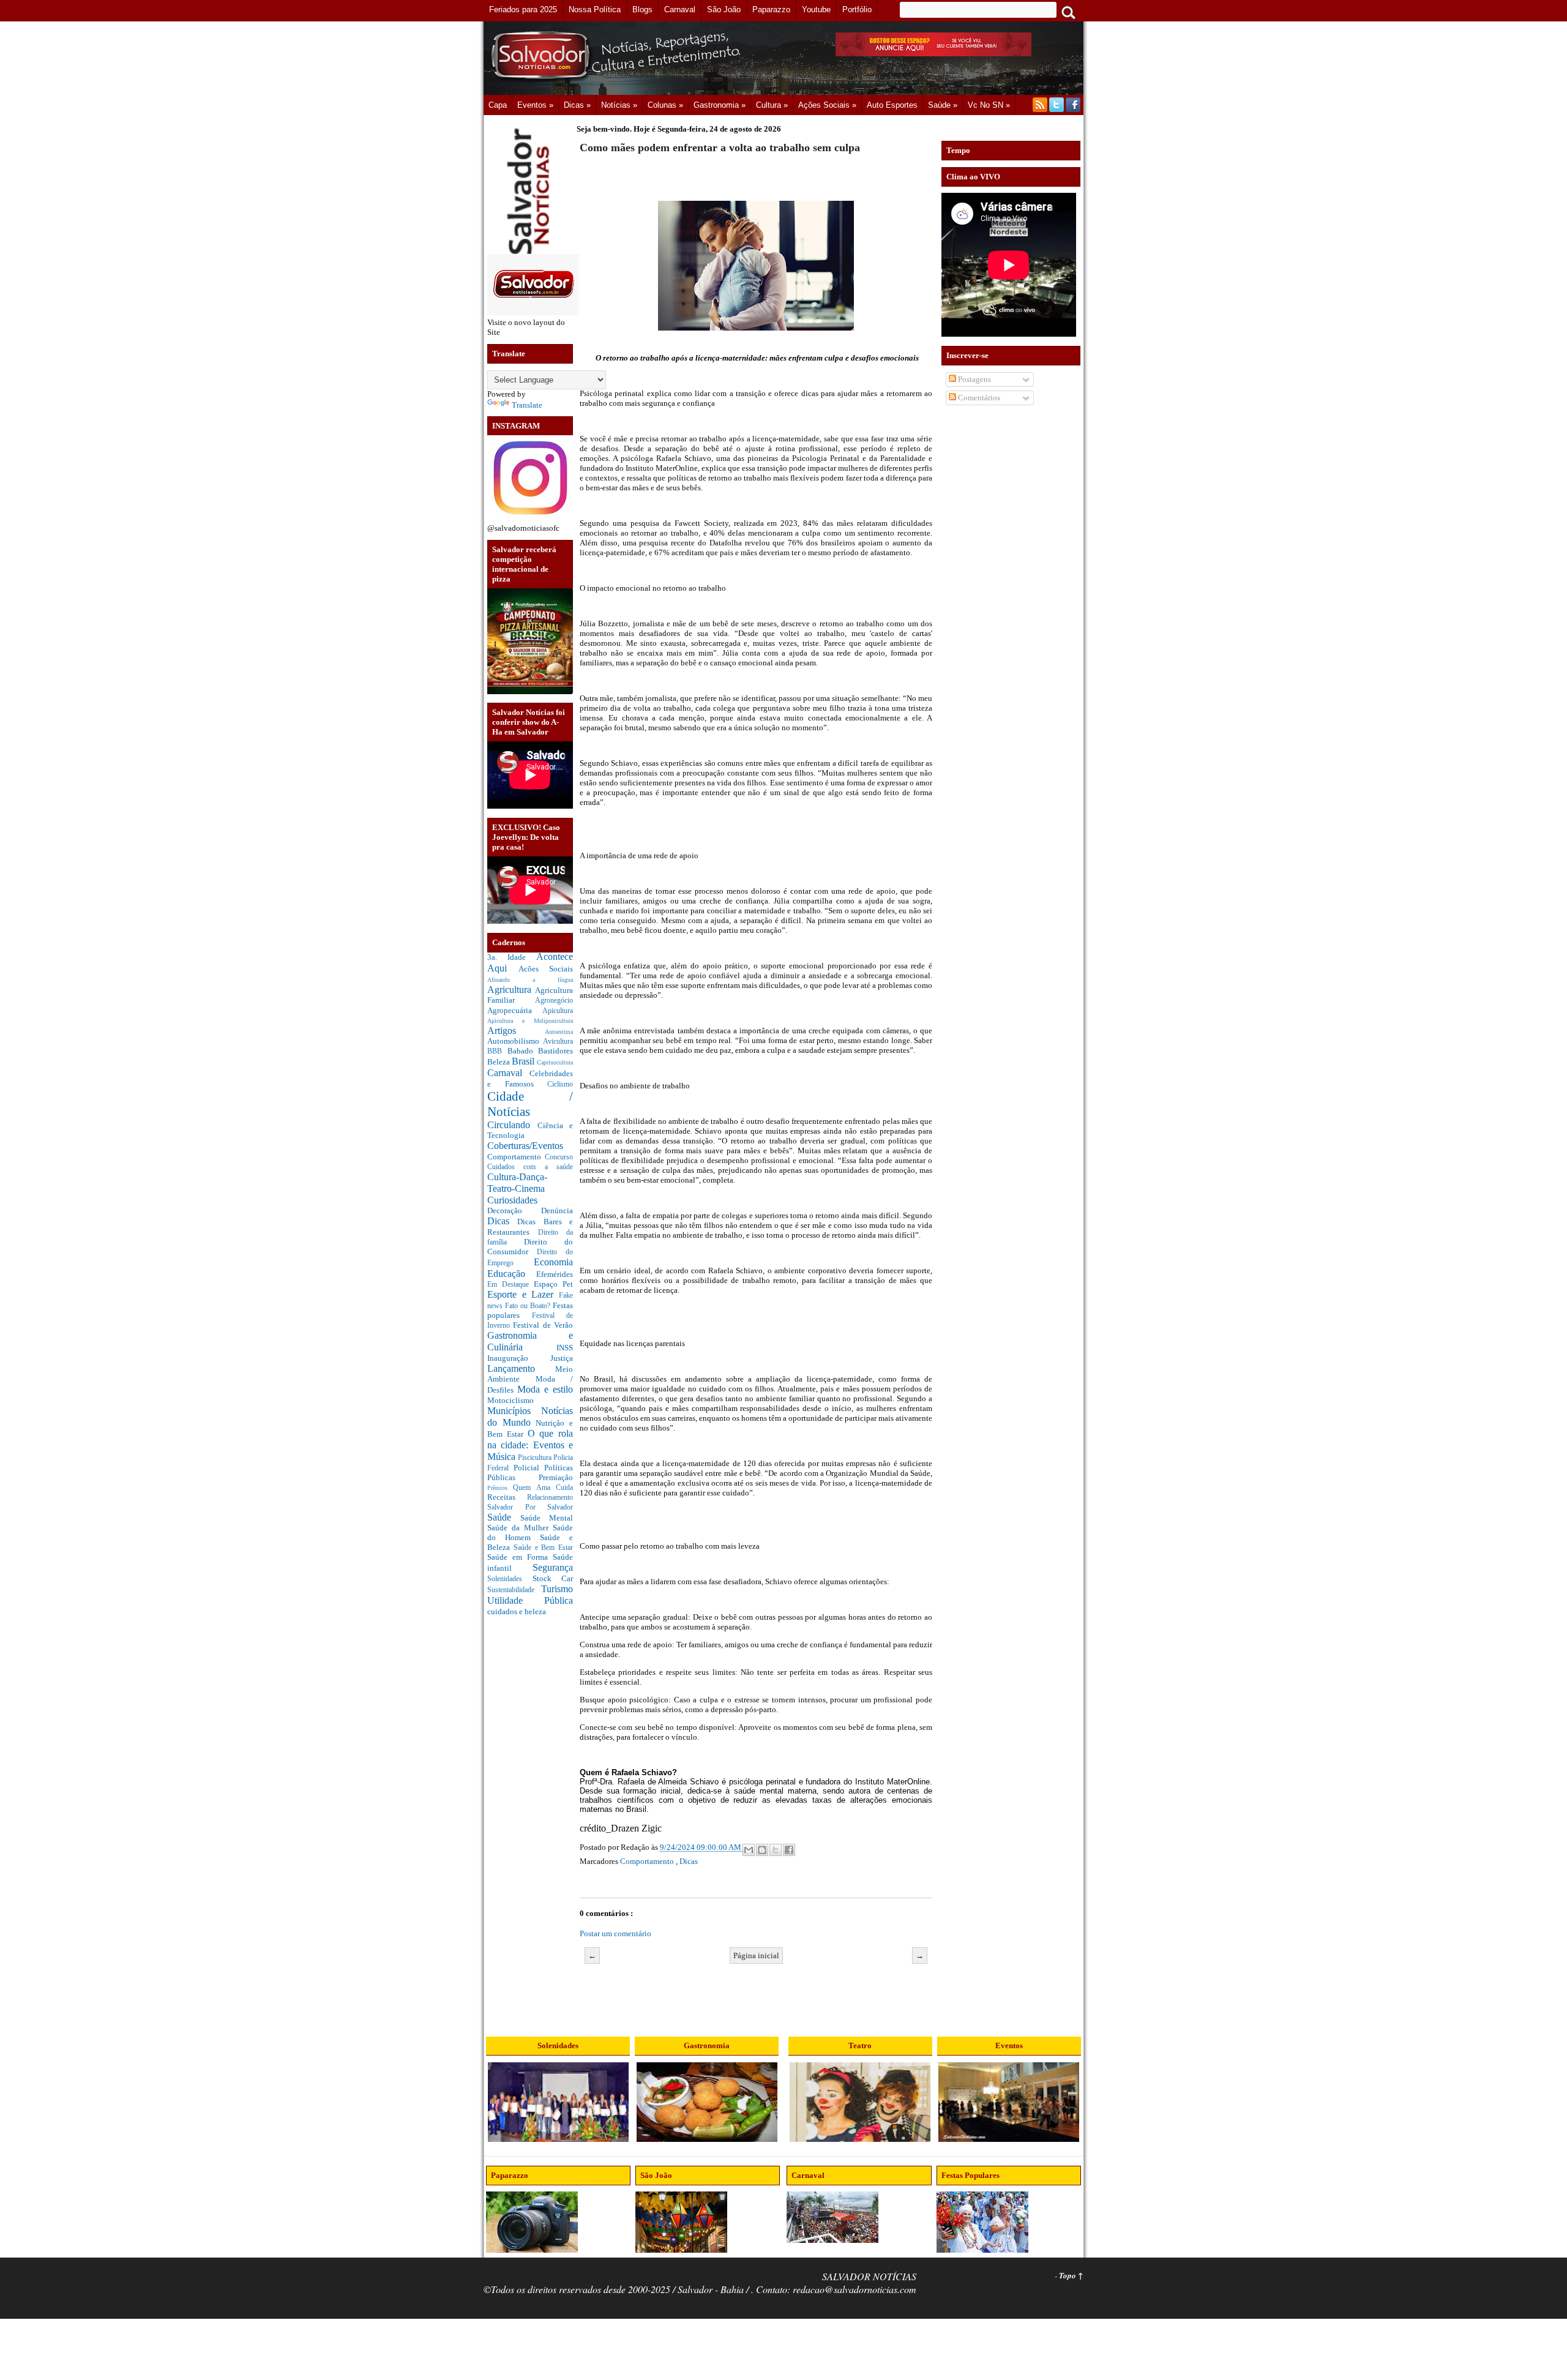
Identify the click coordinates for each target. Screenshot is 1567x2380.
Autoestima (559, 1032)
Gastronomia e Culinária (530, 1341)
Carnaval (508, 1073)
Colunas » (665, 105)
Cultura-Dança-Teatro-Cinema (517, 1183)
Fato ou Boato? (529, 1306)
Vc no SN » (989, 105)
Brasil (524, 1061)
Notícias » (619, 105)
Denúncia (557, 1211)
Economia (553, 1262)
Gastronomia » (720, 105)
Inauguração (519, 1358)
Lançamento (521, 1368)
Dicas (502, 1221)
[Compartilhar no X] (776, 1850)
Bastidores (555, 1051)
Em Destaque (510, 1285)
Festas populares (530, 1310)
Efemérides (555, 1274)
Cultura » (772, 105)
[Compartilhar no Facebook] (789, 1850)
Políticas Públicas (530, 1473)
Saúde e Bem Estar (543, 1548)
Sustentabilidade (514, 1590)
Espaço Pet (553, 1284)
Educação (512, 1274)
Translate (527, 405)
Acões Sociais (546, 969)
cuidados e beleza (517, 1611)
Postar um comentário (615, 1933)
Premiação (556, 1477)
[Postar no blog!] (762, 1850)
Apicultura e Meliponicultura (530, 1021)
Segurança (553, 1567)
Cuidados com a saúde (530, 1167)
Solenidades (510, 1579)
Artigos (516, 1031)
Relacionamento (550, 1498)
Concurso (559, 1157)
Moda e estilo (545, 1389)
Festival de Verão (543, 1325)
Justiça (562, 1358)
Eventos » (535, 105)
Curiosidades (512, 1200)
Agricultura (511, 990)
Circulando (512, 1125)
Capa (498, 105)
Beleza (499, 1062)
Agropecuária (515, 1010)
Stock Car (553, 1578)
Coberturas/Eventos (525, 1146)
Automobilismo (515, 1041)
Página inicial (756, 1955)
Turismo (557, 1589)
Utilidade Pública (530, 1600)
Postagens (974, 379)
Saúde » (943, 105)
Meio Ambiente (530, 1374)
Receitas (507, 1497)
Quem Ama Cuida (543, 1488)
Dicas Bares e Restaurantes (530, 1227)
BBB (497, 1051)
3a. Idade (512, 957)
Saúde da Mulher (520, 1528)
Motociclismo (510, 1400)
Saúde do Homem (530, 1532)
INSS (565, 1348)
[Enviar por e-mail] (749, 1850)
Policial (529, 1468)
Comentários (978, 398)
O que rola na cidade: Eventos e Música (530, 1445)
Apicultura (558, 1011)
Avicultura (558, 1042)
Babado (523, 1051)
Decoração (514, 1211)
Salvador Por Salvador (530, 1507)
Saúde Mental (547, 1518)
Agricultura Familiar (530, 995)
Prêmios (500, 1488)
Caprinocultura (555, 1062)
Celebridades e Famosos (530, 1079)
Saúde (504, 1517)
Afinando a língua (530, 980)
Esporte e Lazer (523, 1294)
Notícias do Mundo (530, 1416)
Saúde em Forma (520, 1557)
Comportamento (516, 1157)
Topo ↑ (1071, 2275)
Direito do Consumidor (530, 1247)
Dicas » (577, 105)
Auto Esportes (892, 105)
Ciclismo (560, 1084)
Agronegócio (554, 1001)
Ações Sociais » (827, 105)
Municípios (514, 1411)
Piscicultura (536, 1458)
